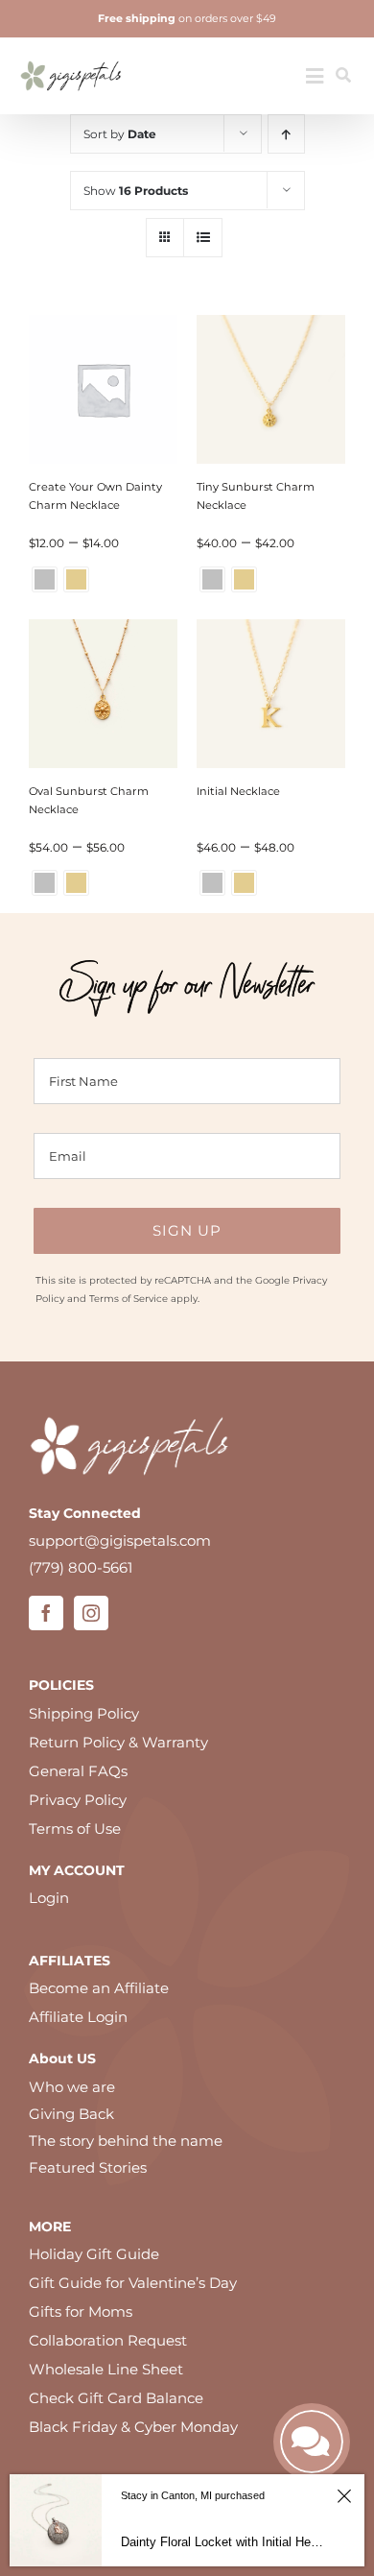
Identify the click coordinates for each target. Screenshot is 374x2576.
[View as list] (203, 238)
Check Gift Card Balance (116, 2398)
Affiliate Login (78, 2017)
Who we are (72, 2087)
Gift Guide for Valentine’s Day (133, 2283)
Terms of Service (129, 1299)
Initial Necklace (238, 791)
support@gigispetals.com (120, 1541)
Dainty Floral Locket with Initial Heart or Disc (224, 2542)
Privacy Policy (78, 1800)
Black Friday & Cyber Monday (133, 2427)
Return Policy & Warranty (118, 1742)
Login (49, 1898)
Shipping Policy (84, 1713)
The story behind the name (126, 2141)
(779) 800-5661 (81, 1567)
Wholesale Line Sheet (106, 2369)
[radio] (45, 579)
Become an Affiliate (99, 1988)
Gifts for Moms (81, 2311)
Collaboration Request (108, 2340)
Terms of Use (75, 1829)
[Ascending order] (286, 134)
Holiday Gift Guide (94, 2254)
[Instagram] (91, 1613)
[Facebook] (46, 1613)
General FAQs (78, 1771)
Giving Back (71, 2114)
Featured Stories (88, 2167)
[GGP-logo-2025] (71, 54)
